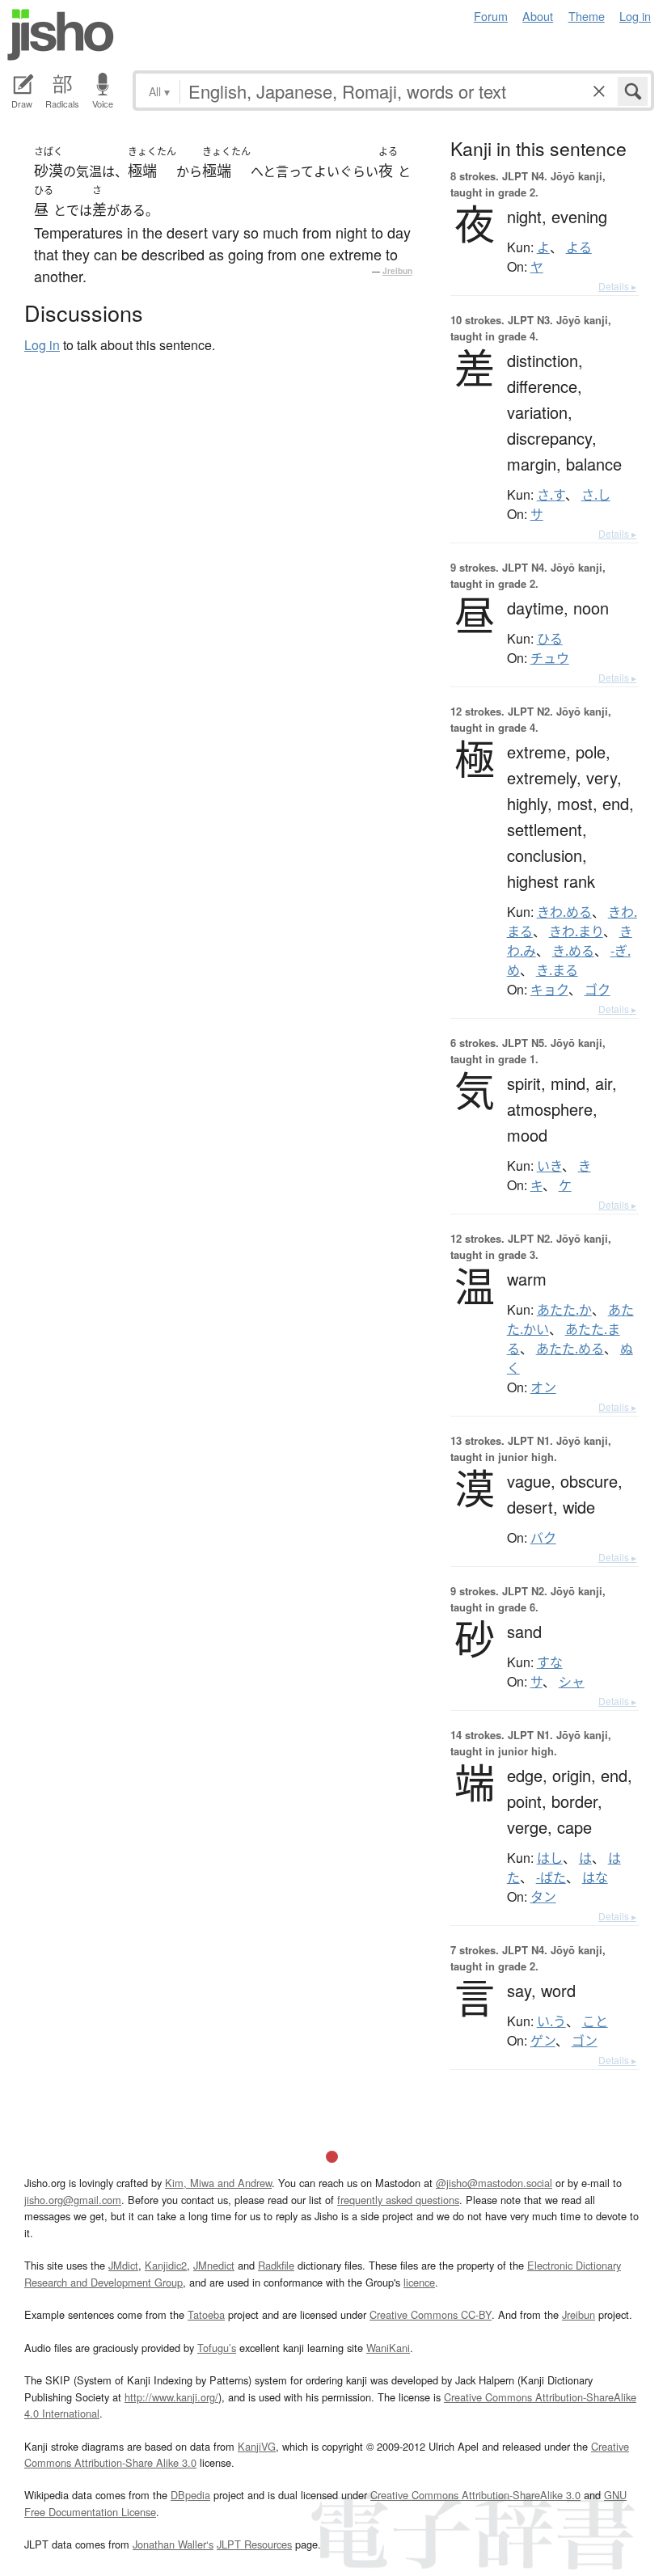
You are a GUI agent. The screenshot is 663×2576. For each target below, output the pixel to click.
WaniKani (388, 2348)
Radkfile (276, 2265)
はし (550, 1858)
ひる (550, 639)
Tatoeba (206, 2314)
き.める (573, 951)
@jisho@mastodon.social (494, 2183)
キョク (549, 990)
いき (549, 1166)
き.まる (557, 970)
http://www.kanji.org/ (171, 2397)
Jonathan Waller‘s (173, 2544)
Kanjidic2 (166, 2265)
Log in (635, 16)
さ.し (596, 495)
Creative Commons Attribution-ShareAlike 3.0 (475, 2495)
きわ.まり (576, 931)
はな (595, 1877)
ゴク (598, 990)
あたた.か (564, 1310)
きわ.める (564, 912)
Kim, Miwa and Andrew (218, 2183)
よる (579, 247)
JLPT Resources (254, 2544)
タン (543, 1897)
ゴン (585, 2041)
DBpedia (190, 2495)
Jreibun (397, 271)
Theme (587, 16)
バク (543, 1538)
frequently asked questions (398, 2200)
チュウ (550, 658)
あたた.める (570, 1349)
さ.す (551, 495)
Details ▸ (617, 286)
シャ (572, 1682)
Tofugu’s (217, 2348)
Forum (491, 16)
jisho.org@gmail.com (73, 2200)
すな (550, 1662)
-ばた (551, 1877)
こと (595, 2021)
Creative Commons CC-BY (431, 2314)
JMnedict (214, 2265)
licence (419, 2282)
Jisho (61, 35)
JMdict (123, 2265)
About (538, 16)
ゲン (543, 2041)
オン (543, 1387)
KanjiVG (257, 2446)
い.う (551, 2021)
